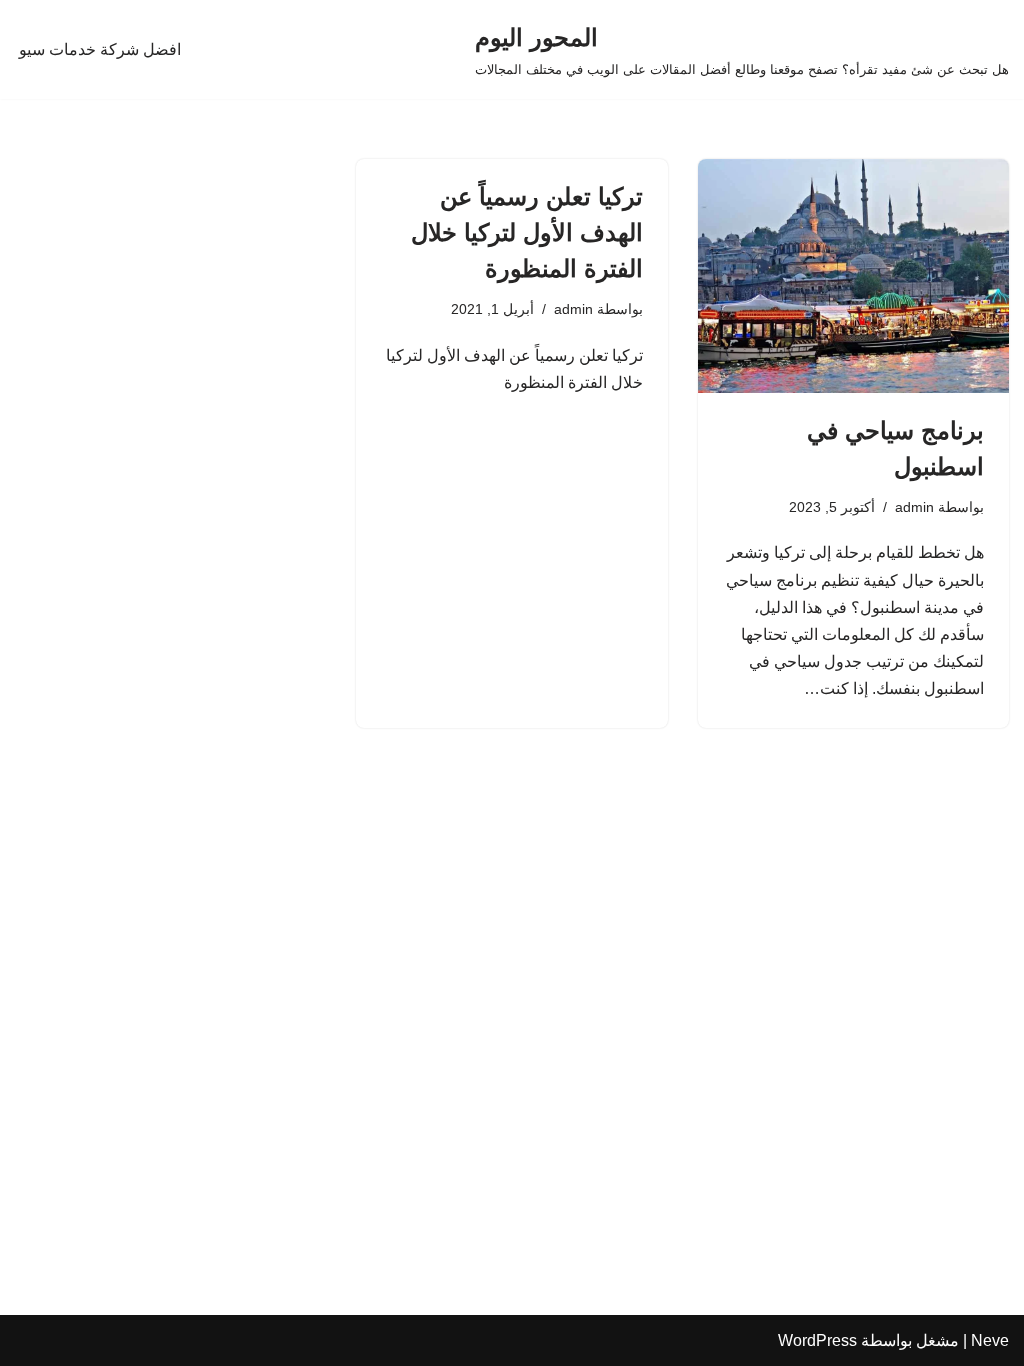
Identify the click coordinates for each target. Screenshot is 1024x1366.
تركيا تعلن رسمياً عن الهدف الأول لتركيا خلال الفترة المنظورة (527, 232)
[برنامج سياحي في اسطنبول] (853, 275)
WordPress (817, 1340)
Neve (990, 1340)
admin (914, 507)
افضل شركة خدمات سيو (100, 49)
